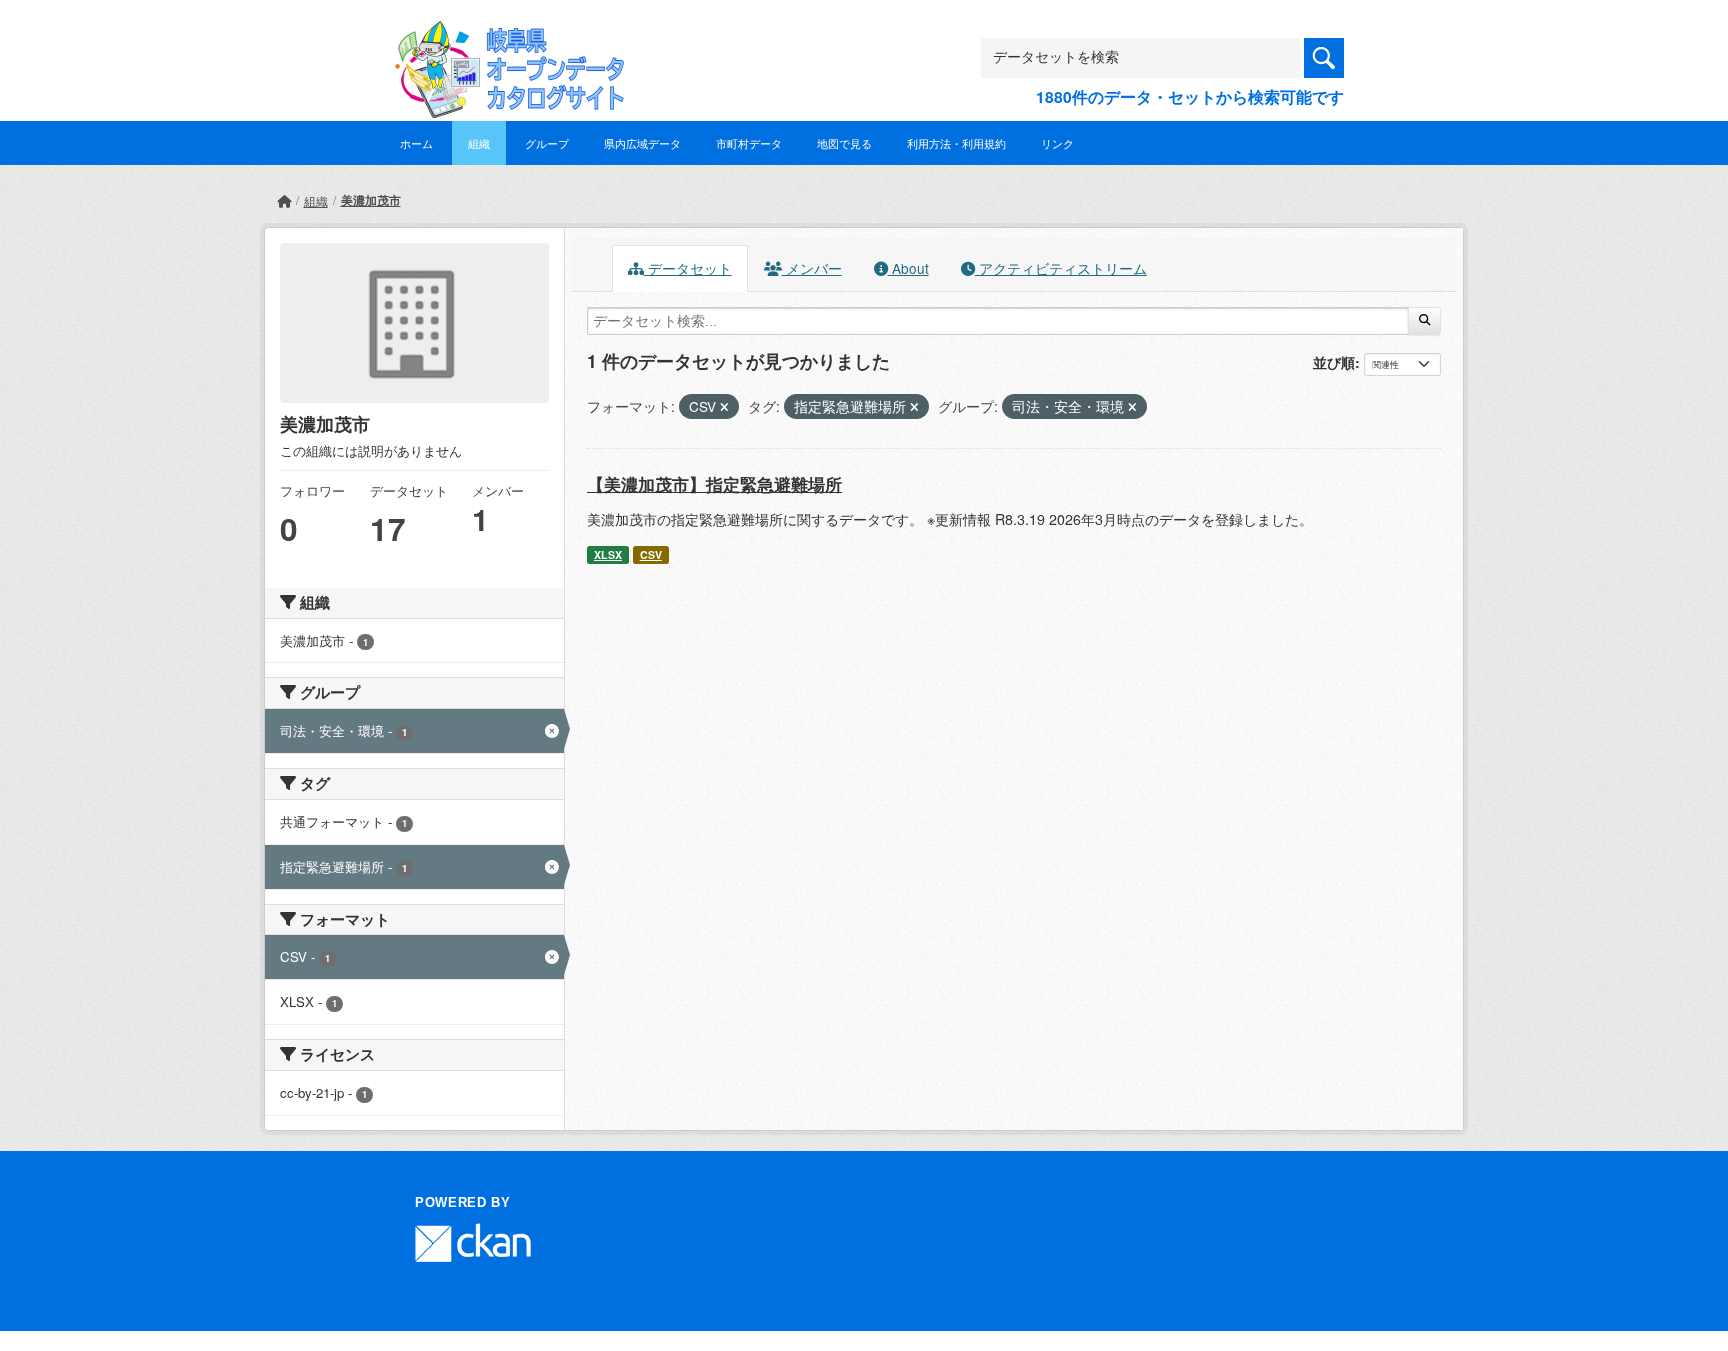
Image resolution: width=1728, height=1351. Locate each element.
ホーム (416, 143)
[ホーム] (284, 200)
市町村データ (749, 143)
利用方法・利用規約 (956, 143)
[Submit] (1424, 321)
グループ (547, 143)
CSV (651, 554)
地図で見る (844, 143)
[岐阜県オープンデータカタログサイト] (504, 36)
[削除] (724, 407)
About (908, 268)
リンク (1057, 143)
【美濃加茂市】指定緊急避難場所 (714, 484)
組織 (479, 143)
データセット (688, 268)
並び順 (1334, 362)
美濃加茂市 (371, 200)
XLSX (608, 554)
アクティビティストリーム (1061, 268)
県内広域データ (642, 143)
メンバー (812, 268)
